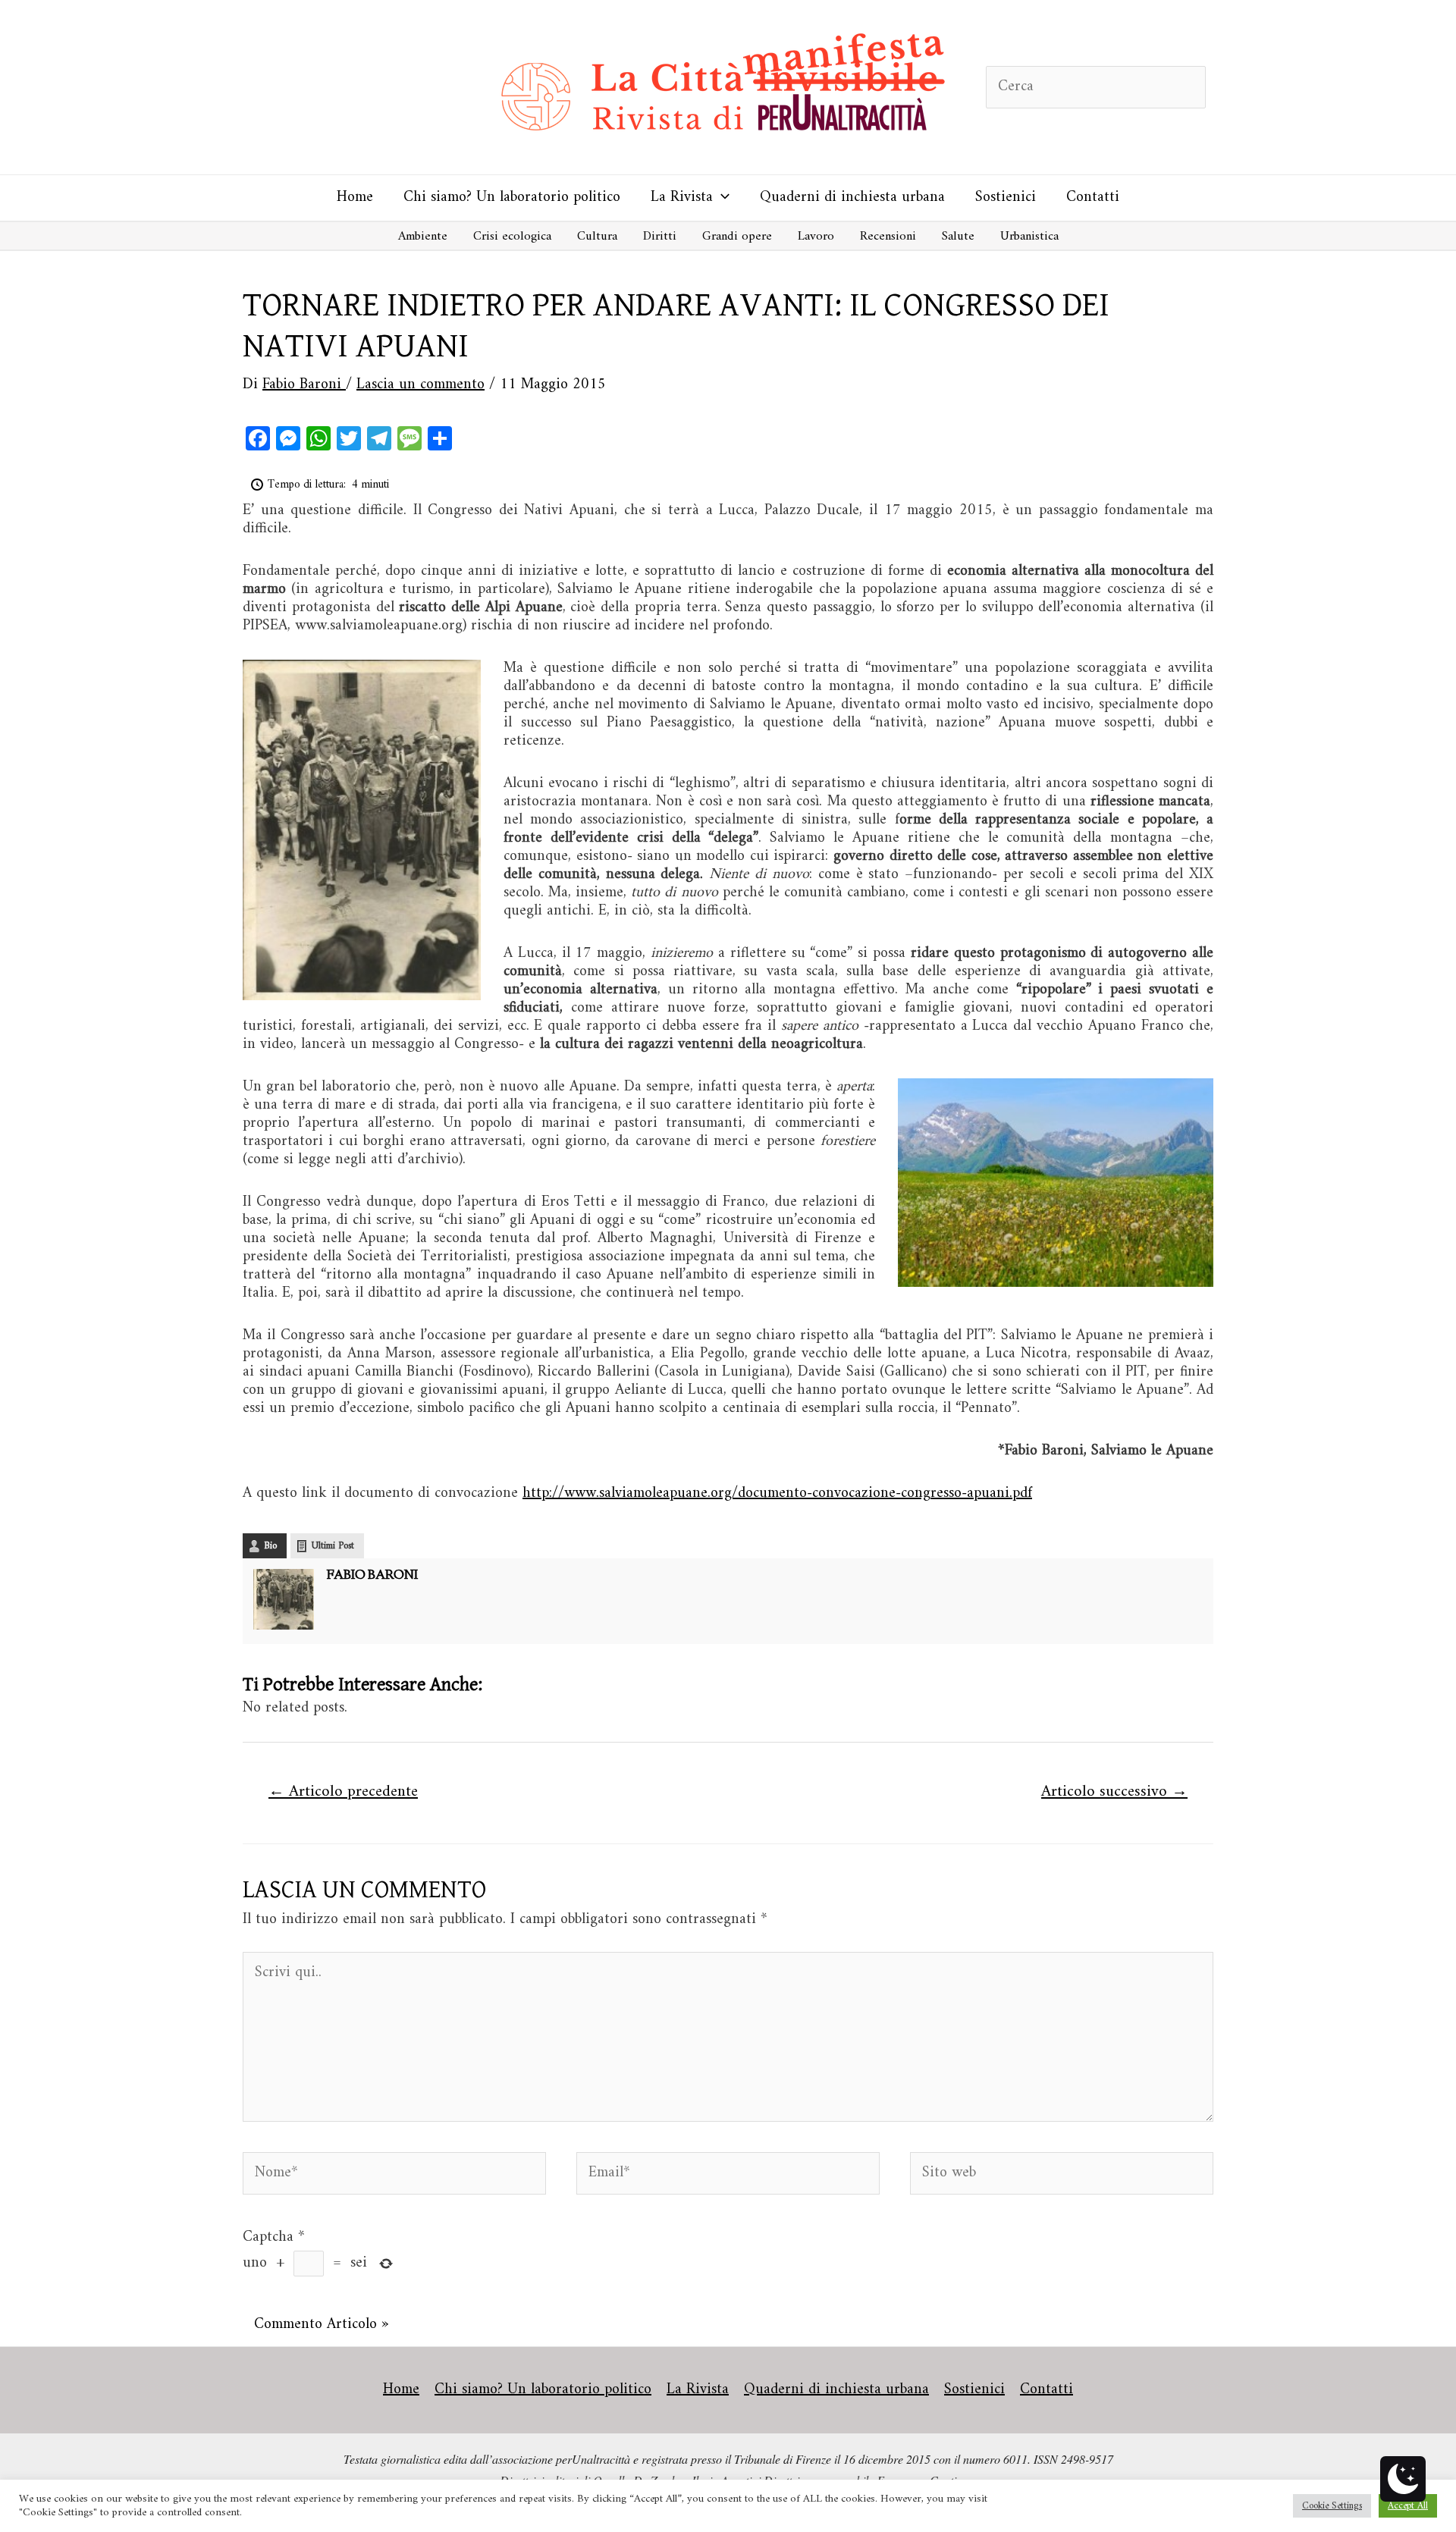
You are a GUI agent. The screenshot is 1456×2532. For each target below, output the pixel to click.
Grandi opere (737, 237)
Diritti (660, 237)
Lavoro (816, 237)
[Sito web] (1062, 2177)
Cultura (597, 237)
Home (355, 198)
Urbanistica (1029, 237)
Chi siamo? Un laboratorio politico (512, 198)
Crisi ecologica (512, 237)
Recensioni (888, 237)
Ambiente (423, 237)
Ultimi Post (333, 1546)
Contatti (1093, 198)
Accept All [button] (1408, 2506)
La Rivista (682, 198)
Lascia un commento (420, 385)
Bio (270, 1546)
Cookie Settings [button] (1332, 2506)
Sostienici (1006, 198)
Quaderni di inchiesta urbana (852, 198)
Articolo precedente (343, 1792)
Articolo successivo (1114, 1792)
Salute (958, 237)
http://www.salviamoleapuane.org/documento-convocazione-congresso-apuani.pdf (777, 1493)
